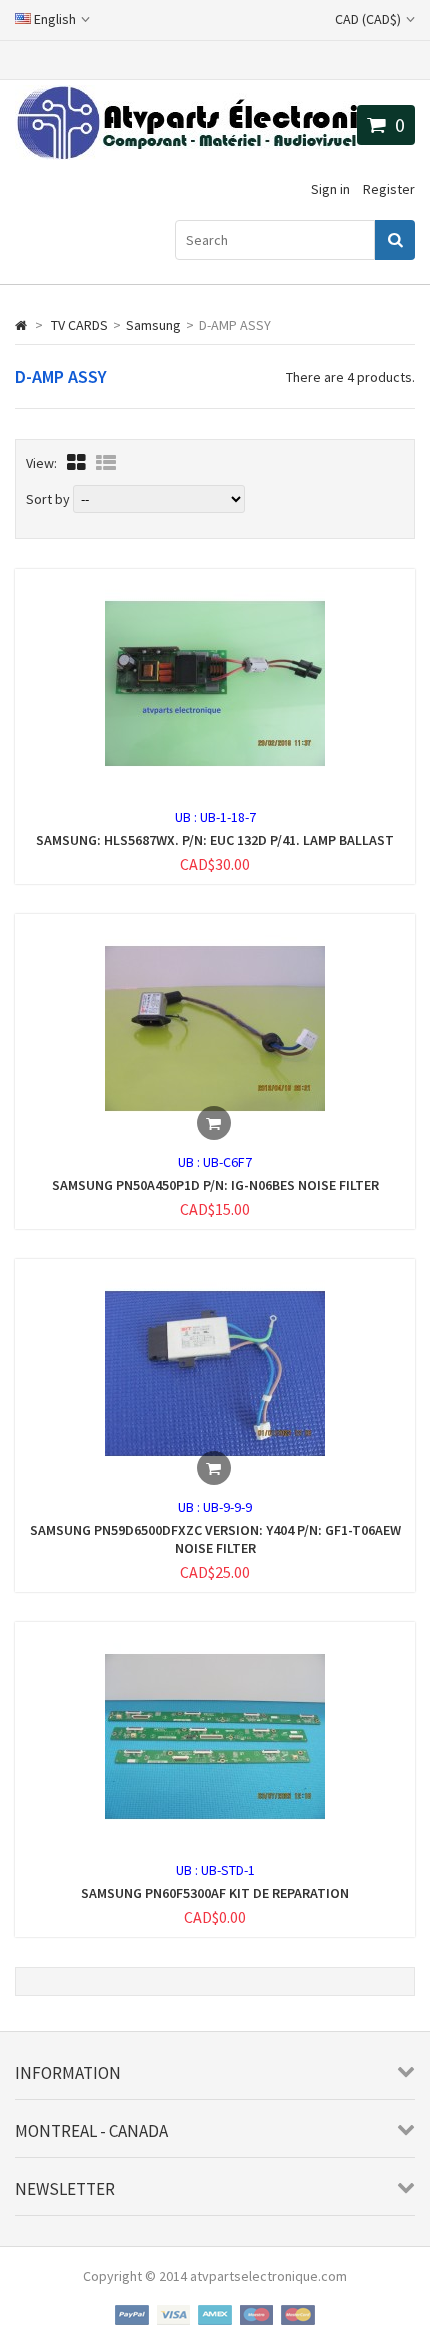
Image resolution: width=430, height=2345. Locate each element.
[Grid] (76, 462)
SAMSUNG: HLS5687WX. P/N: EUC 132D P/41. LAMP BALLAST (215, 840)
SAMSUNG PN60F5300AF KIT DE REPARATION (215, 1893)
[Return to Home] (21, 325)
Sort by (48, 499)
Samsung (153, 325)
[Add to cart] (214, 1123)
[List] (106, 462)
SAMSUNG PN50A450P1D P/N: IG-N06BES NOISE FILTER (215, 1185)
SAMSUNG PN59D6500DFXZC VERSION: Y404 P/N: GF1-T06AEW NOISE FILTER (215, 1539)
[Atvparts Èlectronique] (214, 155)
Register (389, 189)
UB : (187, 817)
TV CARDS (79, 325)
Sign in (330, 189)
